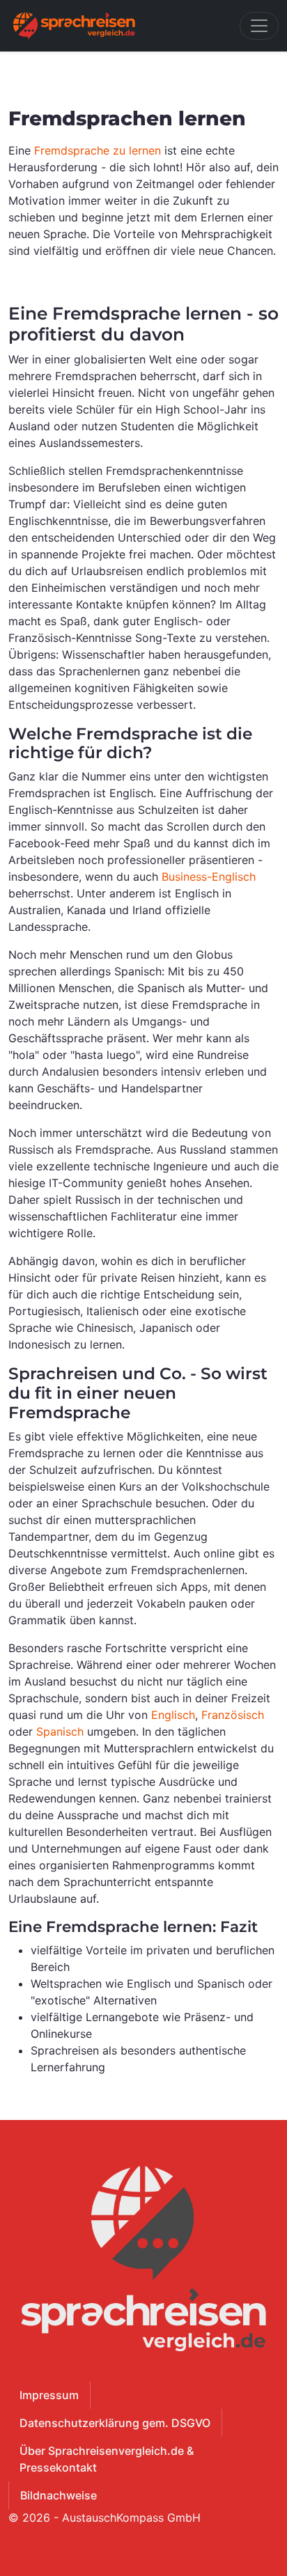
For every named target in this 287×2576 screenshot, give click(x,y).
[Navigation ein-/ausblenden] (259, 26)
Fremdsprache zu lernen (98, 150)
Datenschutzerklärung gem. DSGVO (115, 2423)
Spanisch (60, 1731)
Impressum (49, 2395)
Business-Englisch (209, 877)
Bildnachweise (59, 2495)
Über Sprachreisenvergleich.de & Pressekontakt (107, 2459)
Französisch (233, 1715)
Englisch (173, 1715)
